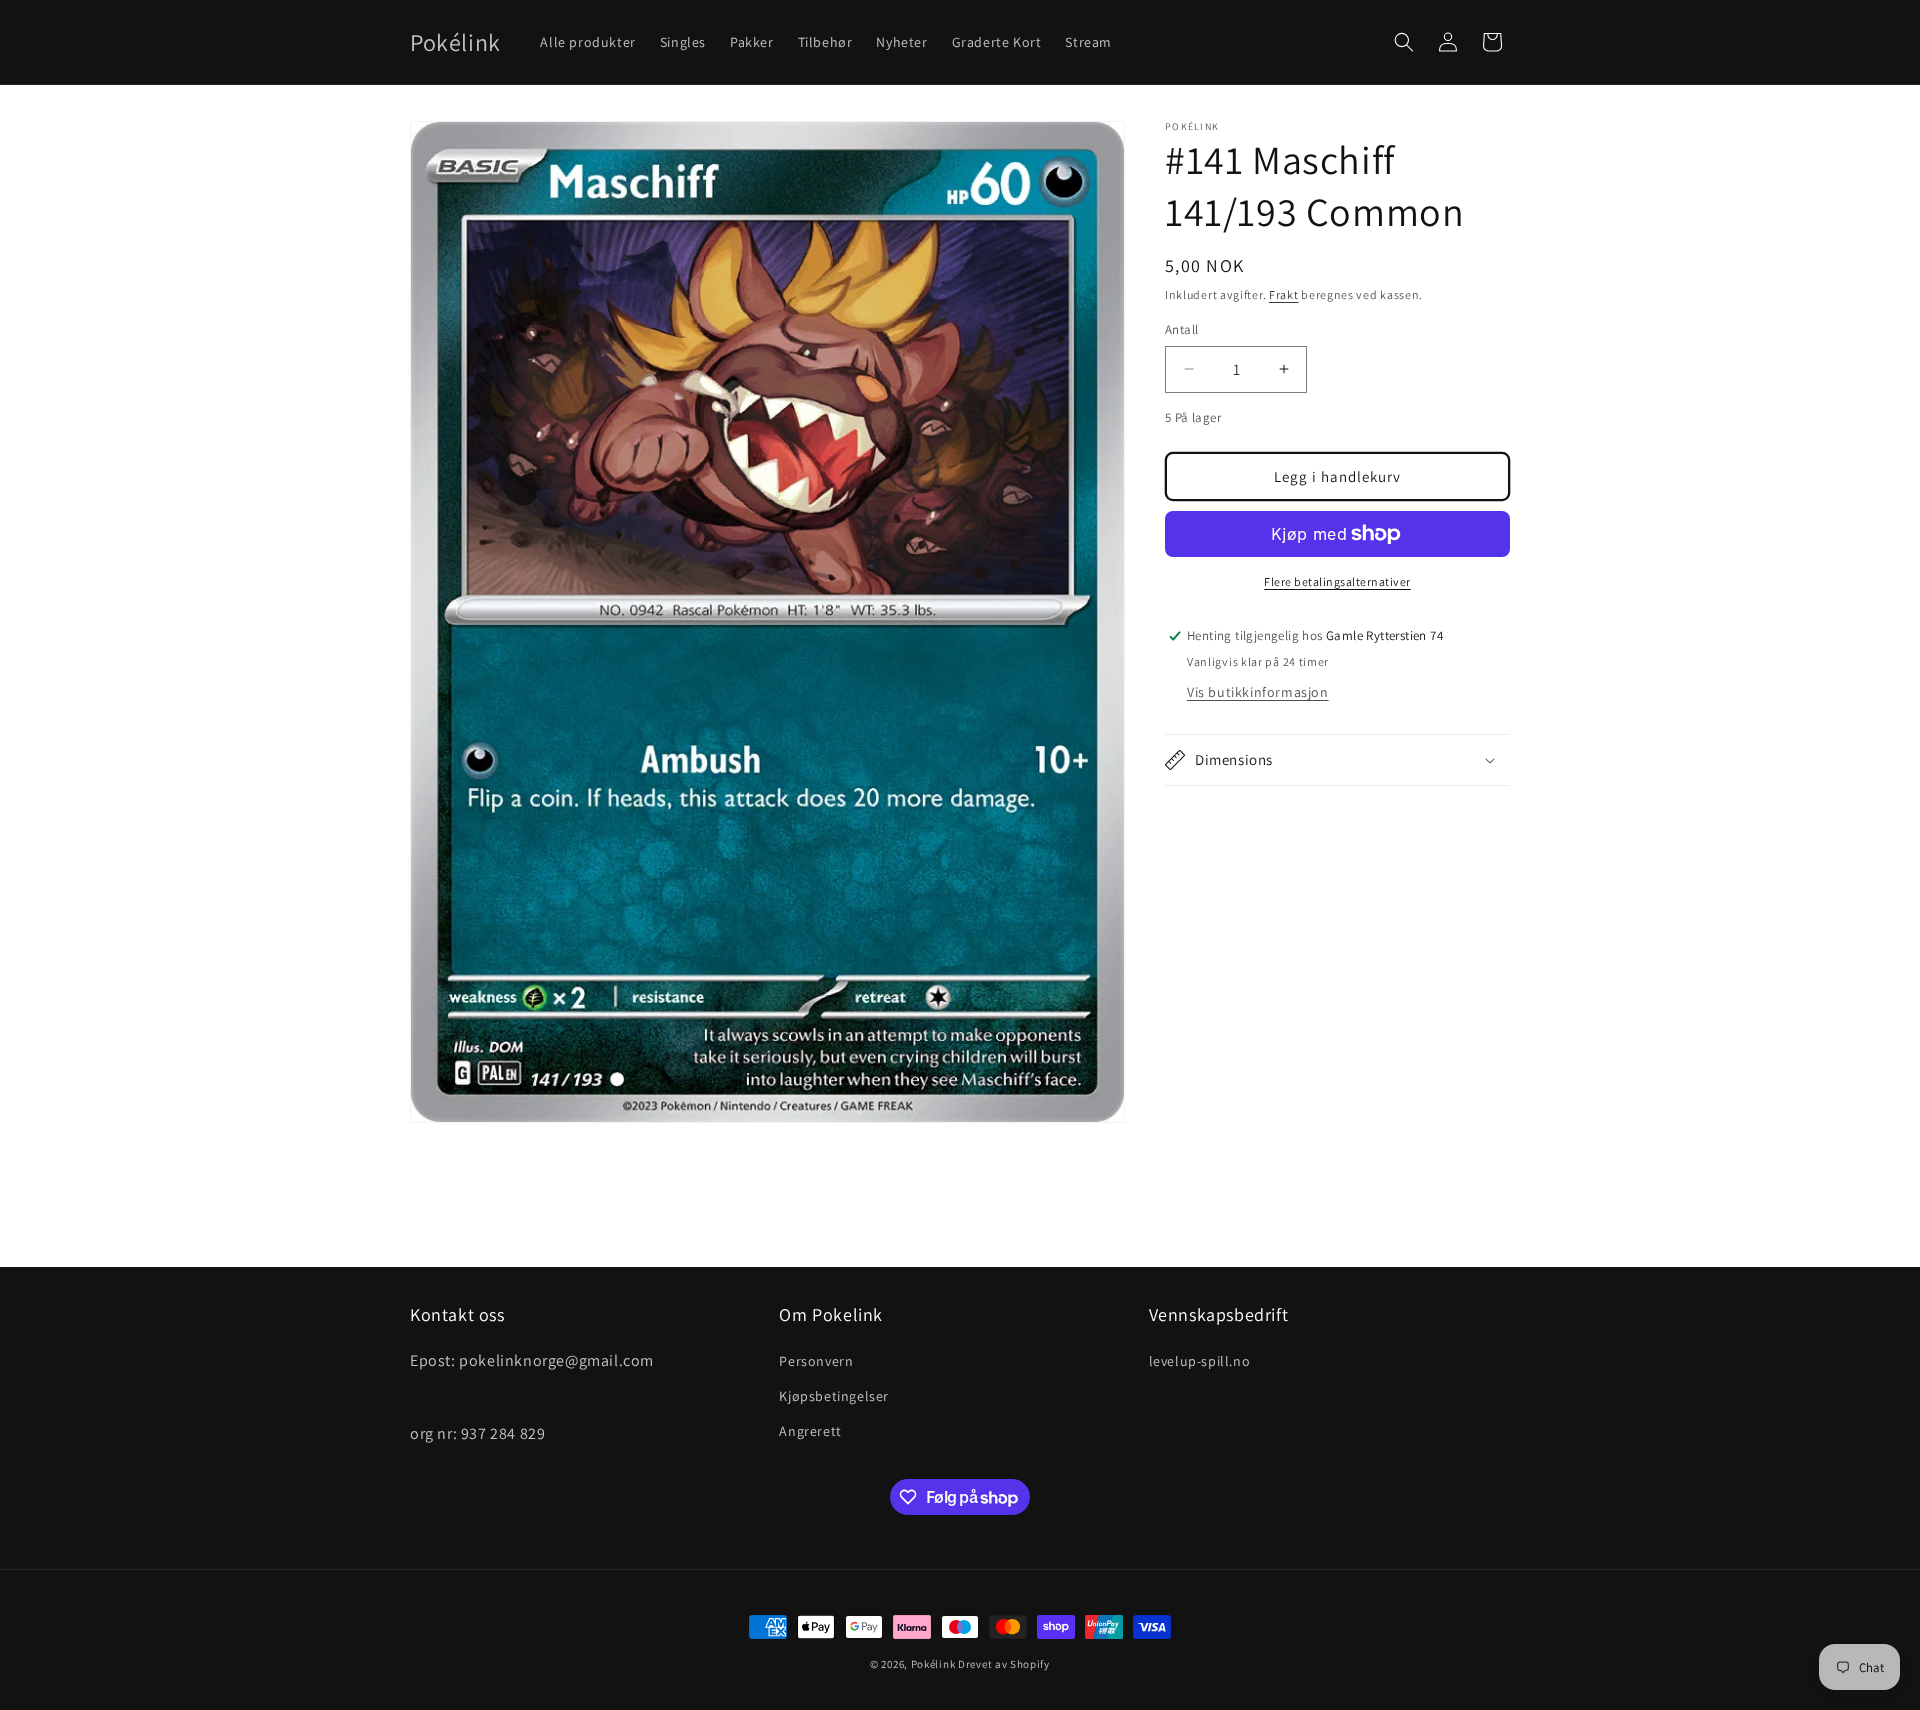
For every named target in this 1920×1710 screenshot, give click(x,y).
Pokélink (933, 1664)
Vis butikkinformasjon (1258, 692)
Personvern (816, 1361)
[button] (1404, 42)
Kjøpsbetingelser (834, 1396)
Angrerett (810, 1431)
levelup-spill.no (1200, 1361)
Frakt (1284, 294)
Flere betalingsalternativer (1337, 581)
